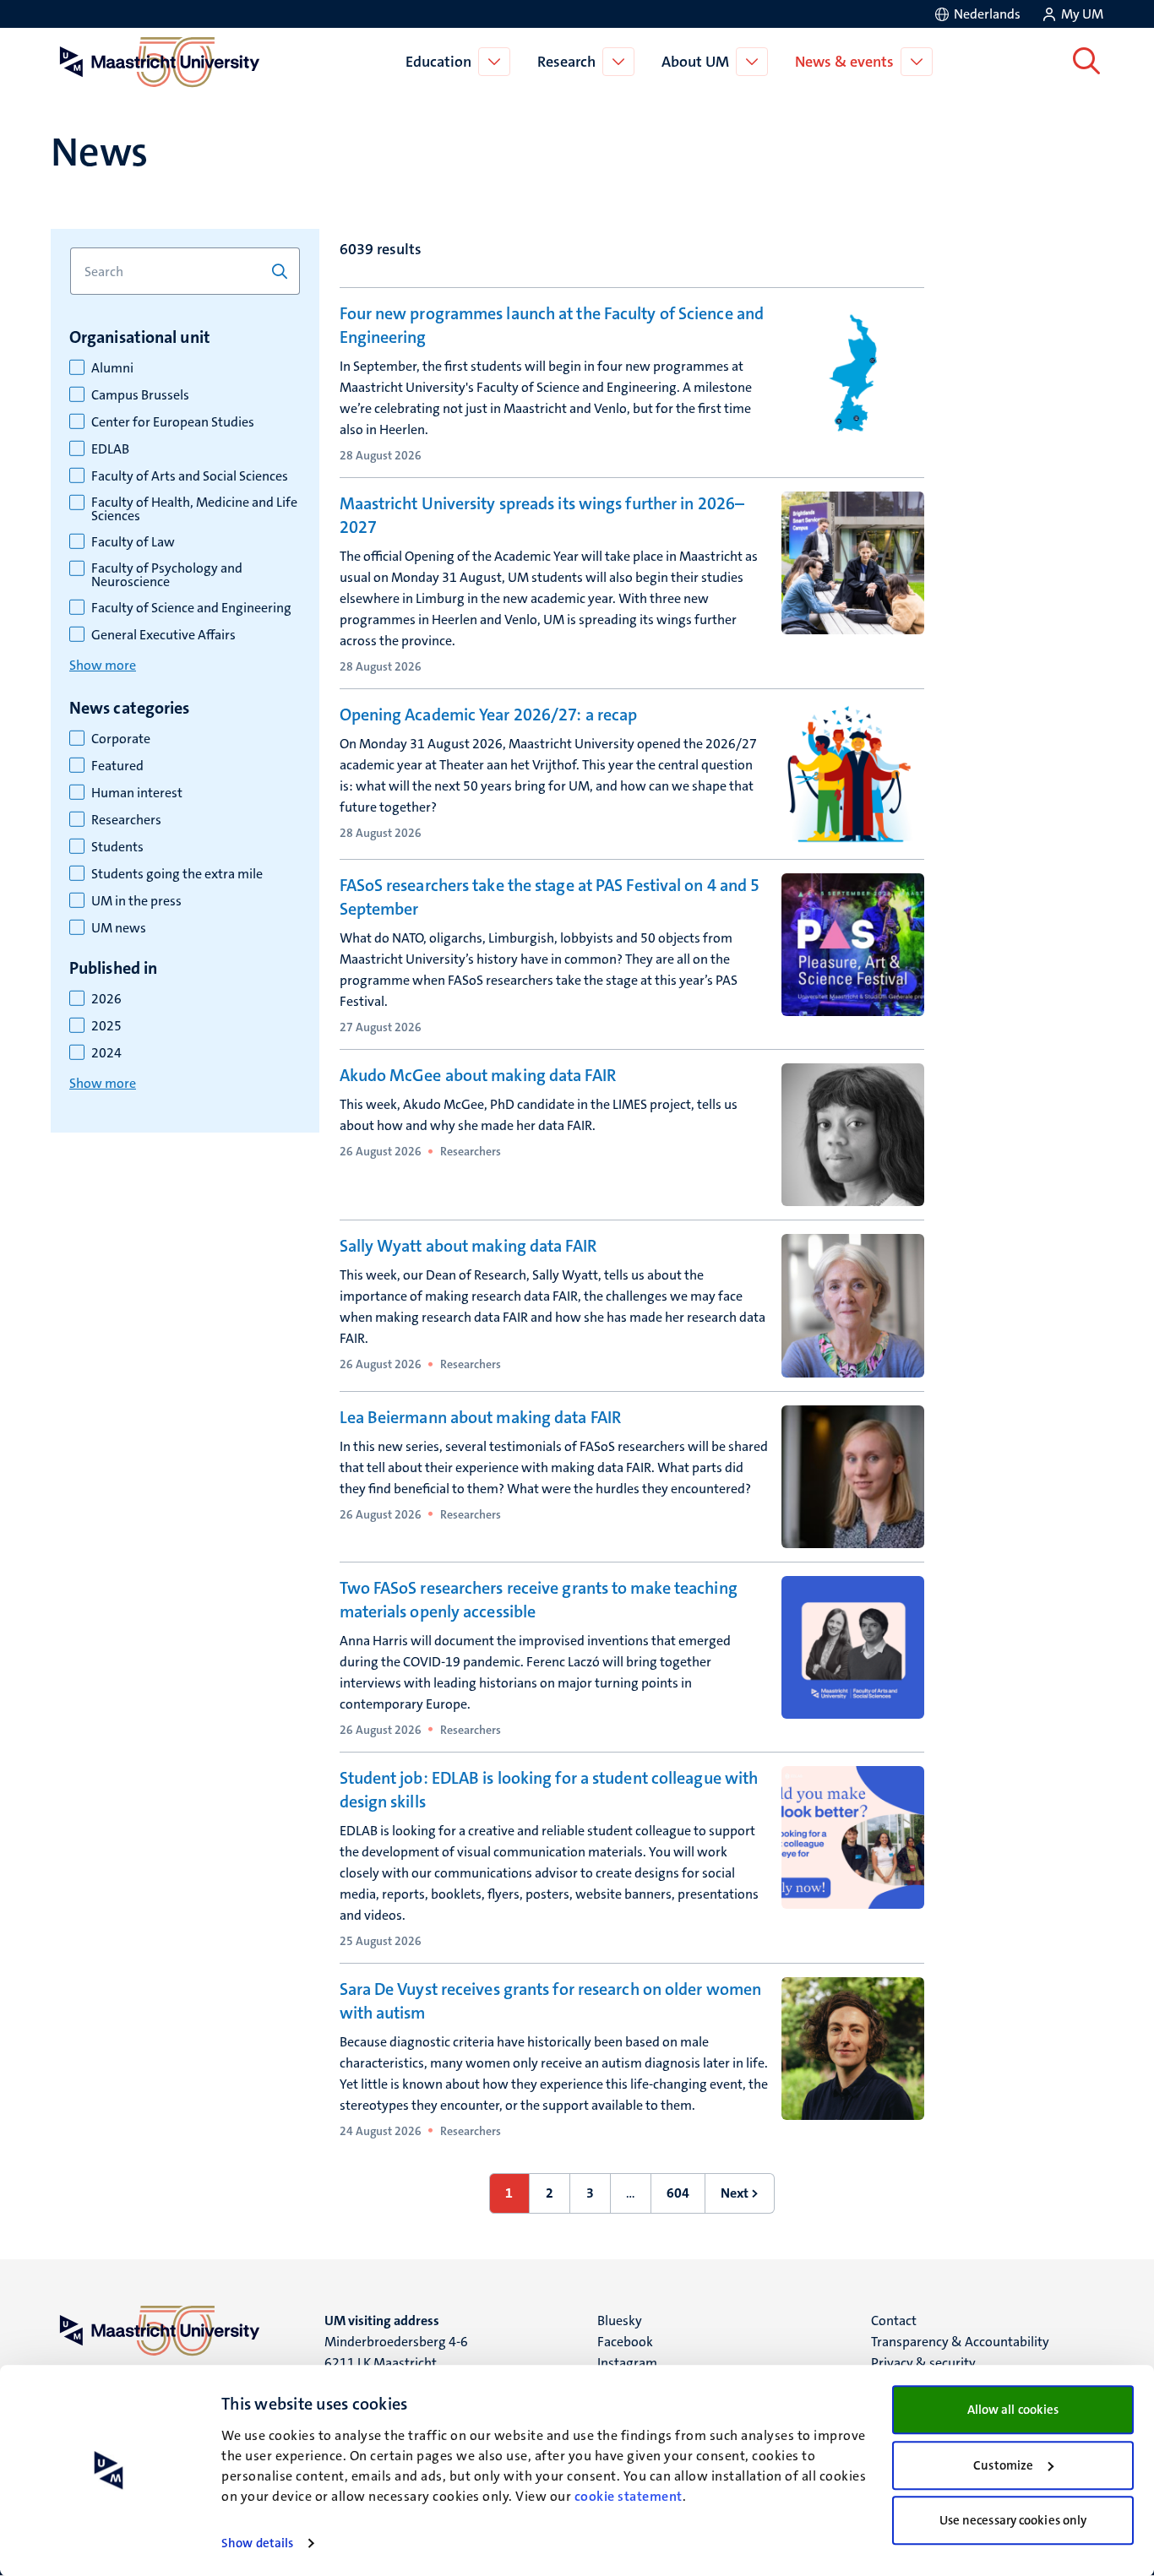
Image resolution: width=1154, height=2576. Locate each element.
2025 (106, 1026)
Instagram (627, 2363)
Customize (1003, 2465)
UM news (119, 928)
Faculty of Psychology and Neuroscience (167, 575)
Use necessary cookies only (1013, 2520)
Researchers (126, 820)
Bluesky (620, 2321)
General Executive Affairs (163, 635)
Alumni (112, 368)
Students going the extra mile (177, 874)
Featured (117, 766)
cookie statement (629, 2496)
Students (117, 847)
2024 (106, 1053)
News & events (844, 62)
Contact (894, 2321)
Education (438, 62)
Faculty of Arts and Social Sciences (190, 476)
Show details (257, 2543)
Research (566, 62)
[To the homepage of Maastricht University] (160, 62)
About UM (695, 62)
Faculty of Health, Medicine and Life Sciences (194, 509)
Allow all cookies (1013, 2410)
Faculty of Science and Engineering (191, 608)
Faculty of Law (133, 542)
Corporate (121, 739)
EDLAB (110, 449)
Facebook (625, 2342)
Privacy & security (923, 2363)
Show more (103, 665)
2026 (106, 999)
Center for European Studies (173, 422)
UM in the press (136, 901)
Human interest (137, 793)
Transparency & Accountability (960, 2342)
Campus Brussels (140, 395)
